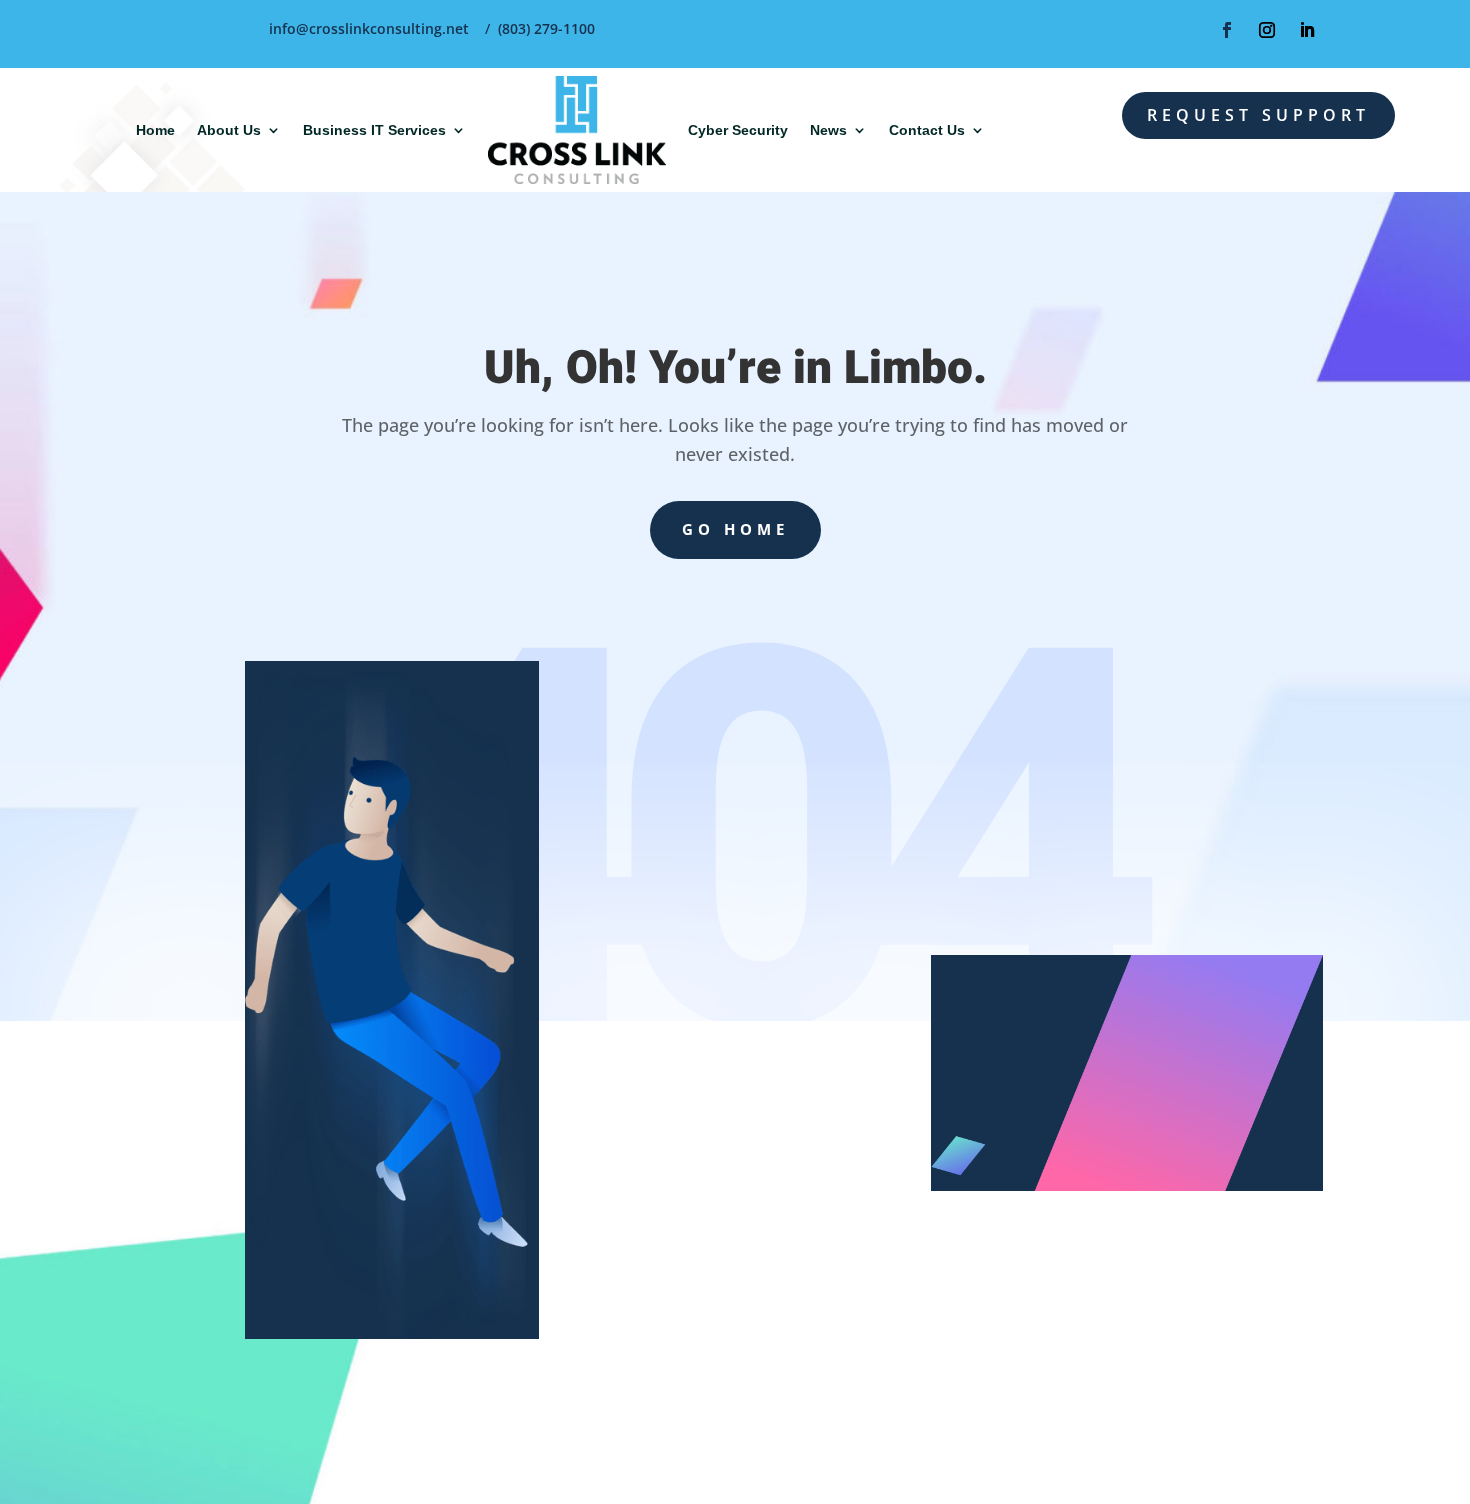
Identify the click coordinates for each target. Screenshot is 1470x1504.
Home (155, 130)
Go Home (735, 529)
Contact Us (927, 130)
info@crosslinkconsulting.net (369, 28)
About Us (229, 130)
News (828, 130)
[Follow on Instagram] (1267, 30)
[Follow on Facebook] (1227, 30)
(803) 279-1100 (546, 28)
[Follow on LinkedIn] (1307, 30)
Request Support (1258, 115)
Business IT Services (374, 130)
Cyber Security (738, 130)
